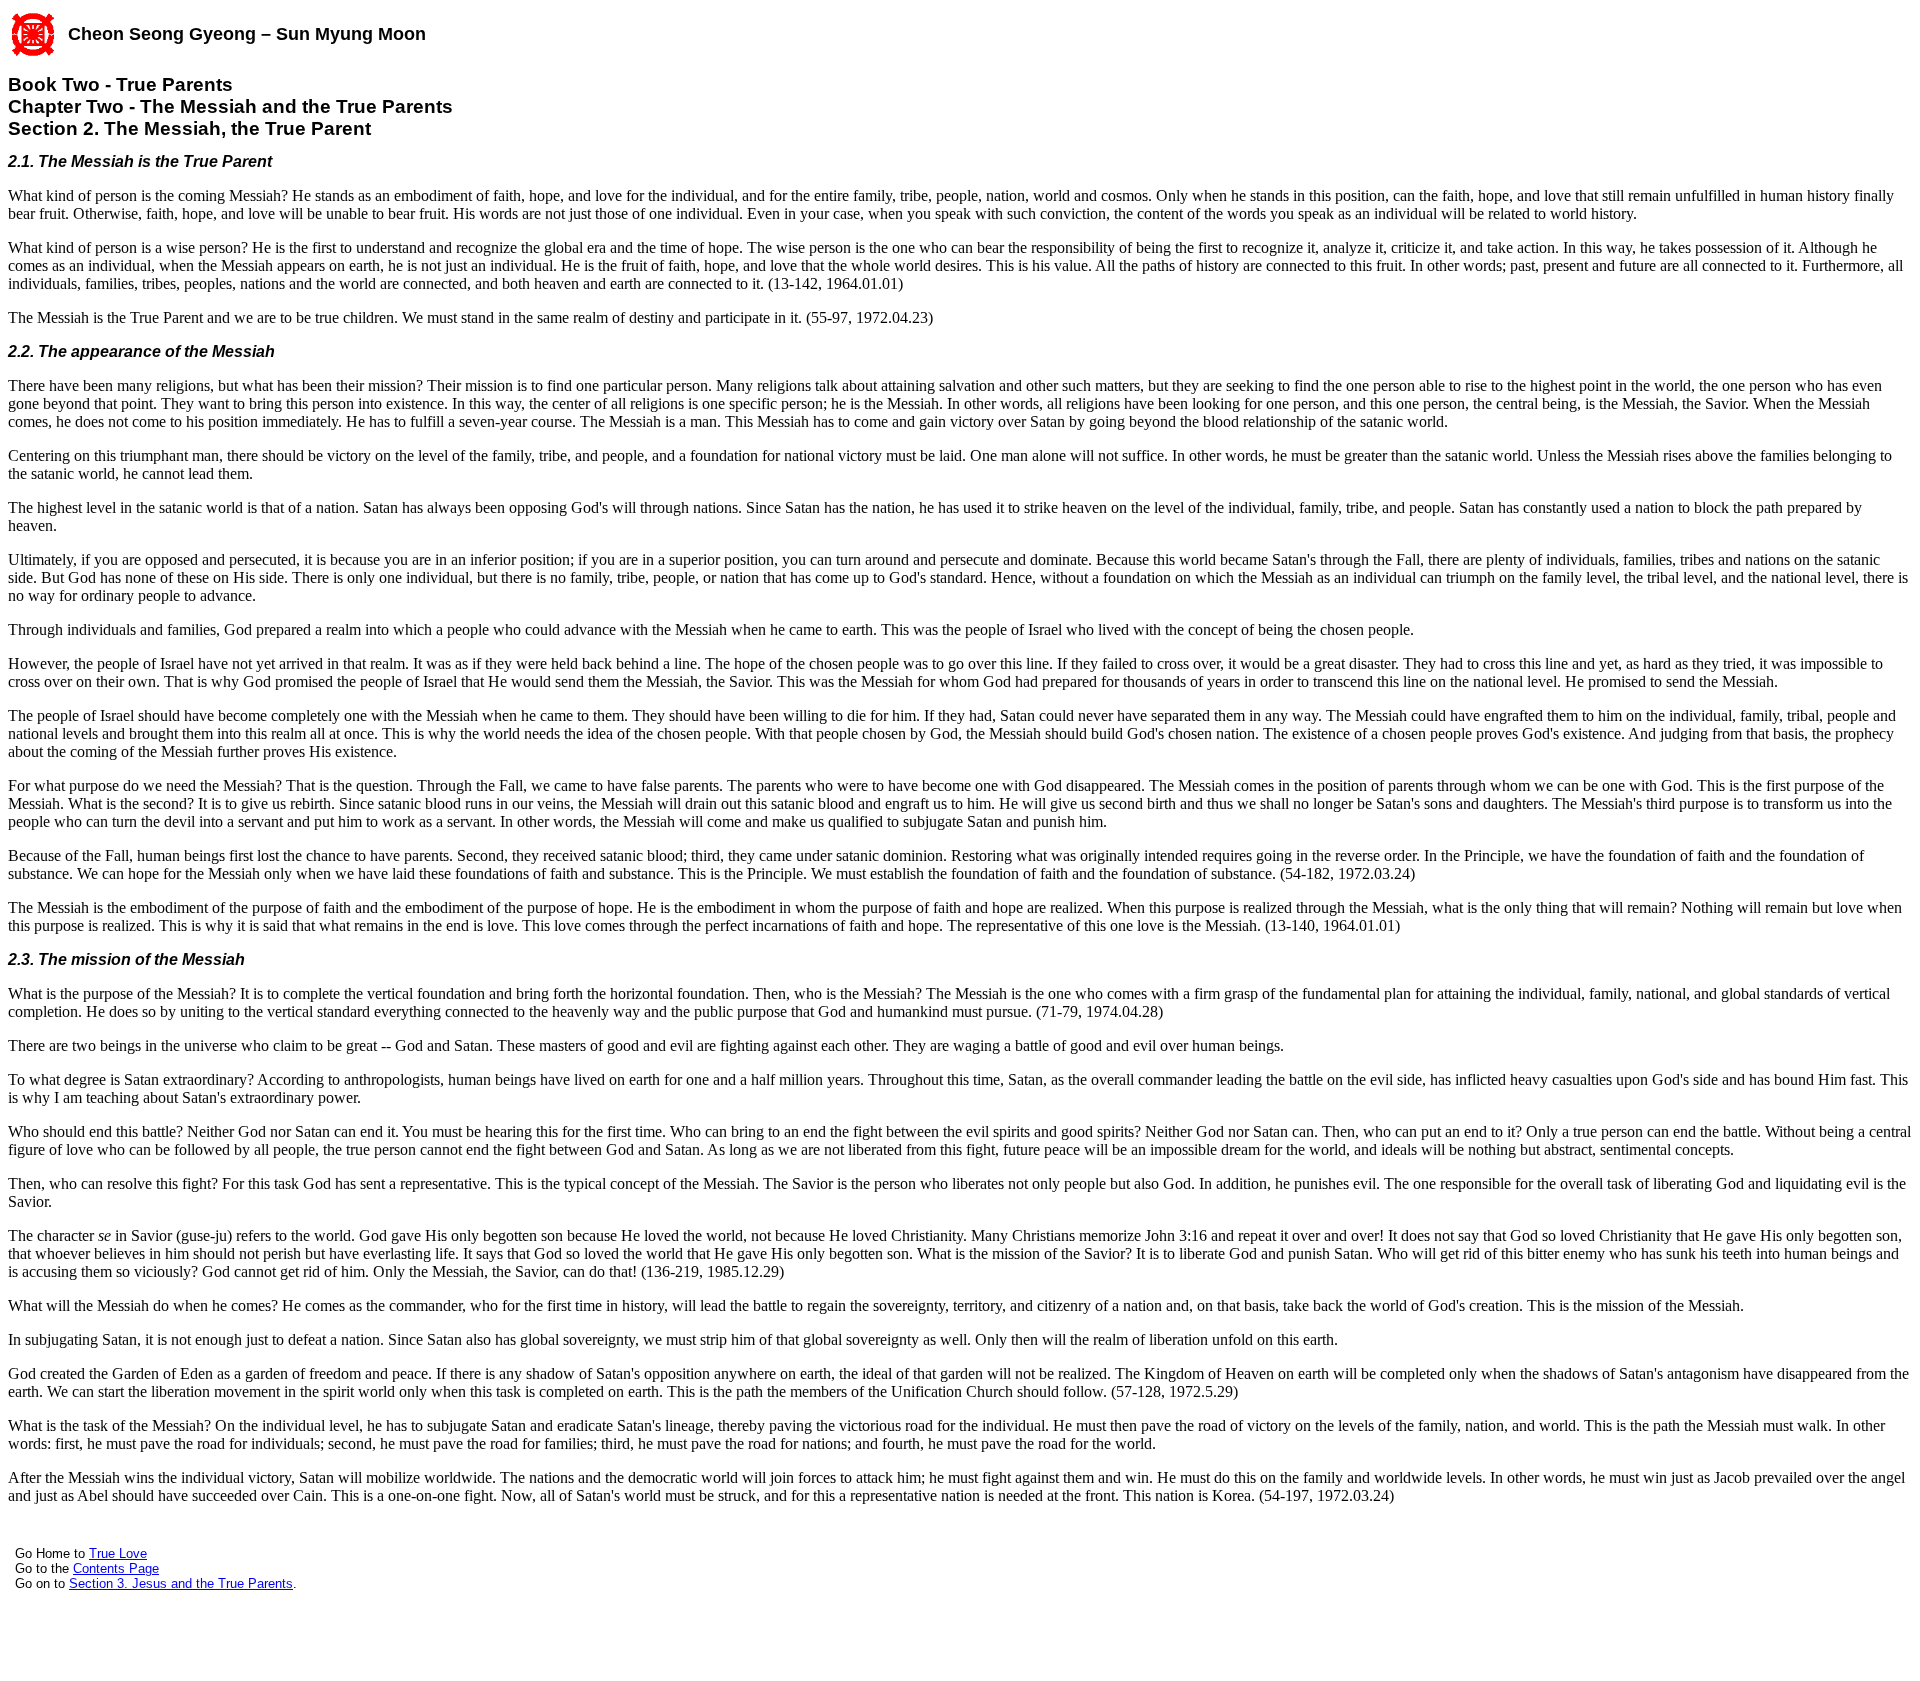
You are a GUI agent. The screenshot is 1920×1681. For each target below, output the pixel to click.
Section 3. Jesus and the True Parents (181, 1583)
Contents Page (116, 1568)
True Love (118, 1553)
